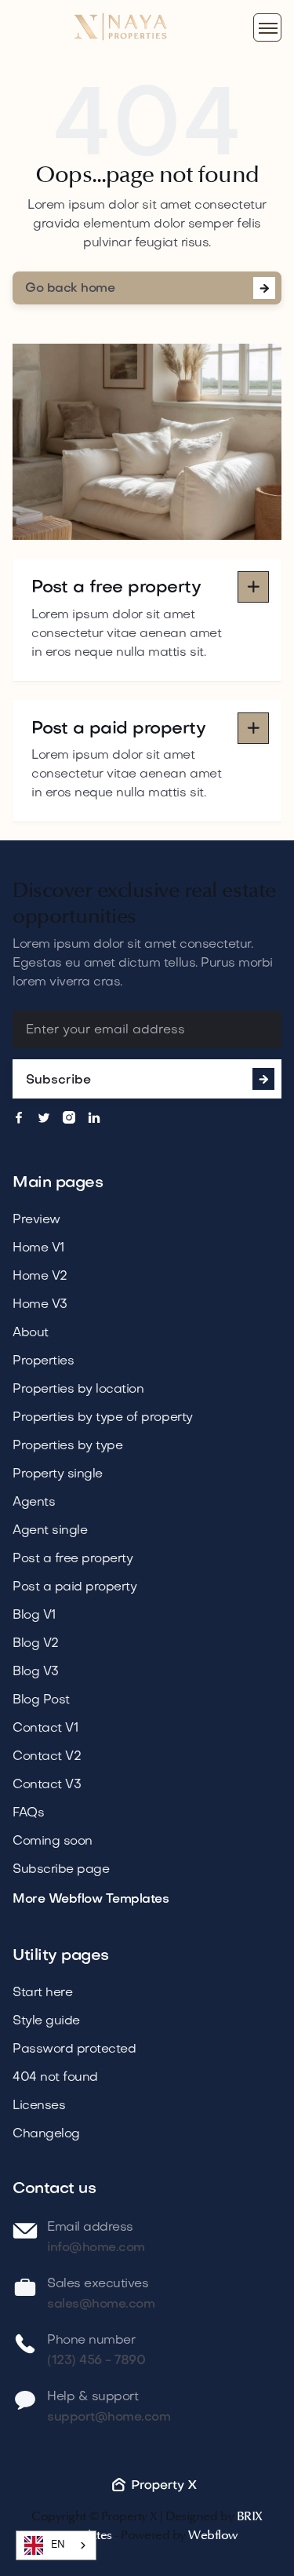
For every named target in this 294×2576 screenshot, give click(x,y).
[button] (267, 27)
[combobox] (56, 2545)
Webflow (213, 2535)
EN (58, 2545)
